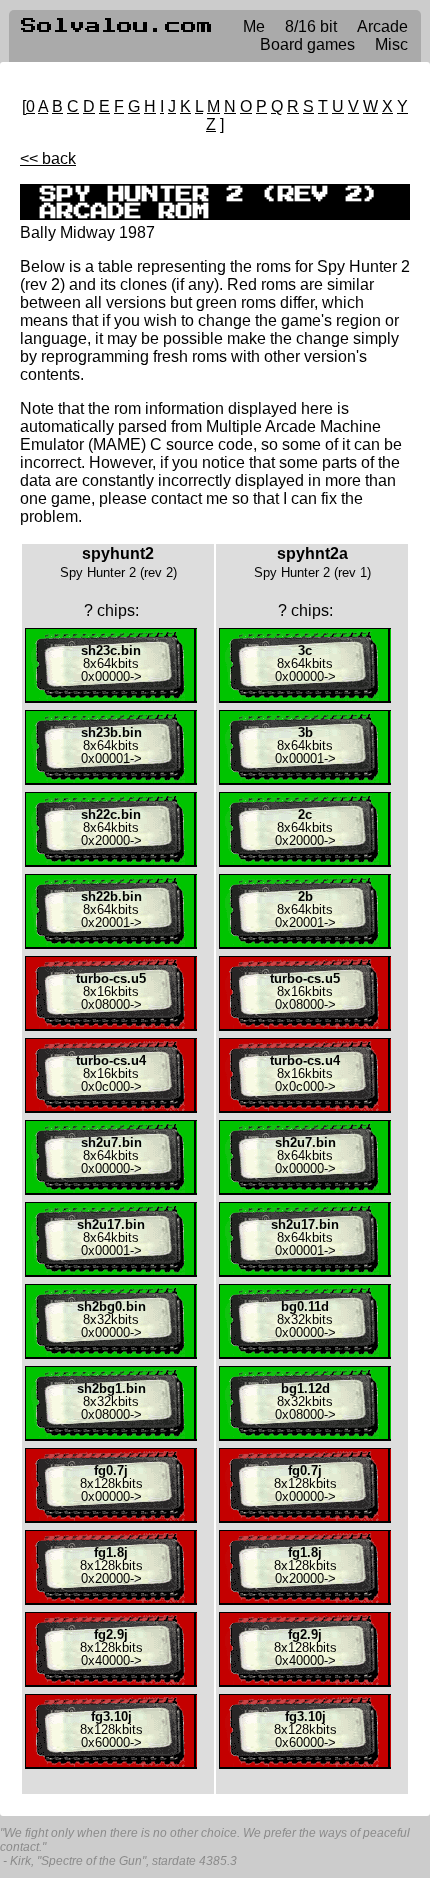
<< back (48, 158)
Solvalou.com (117, 26)
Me (254, 26)
